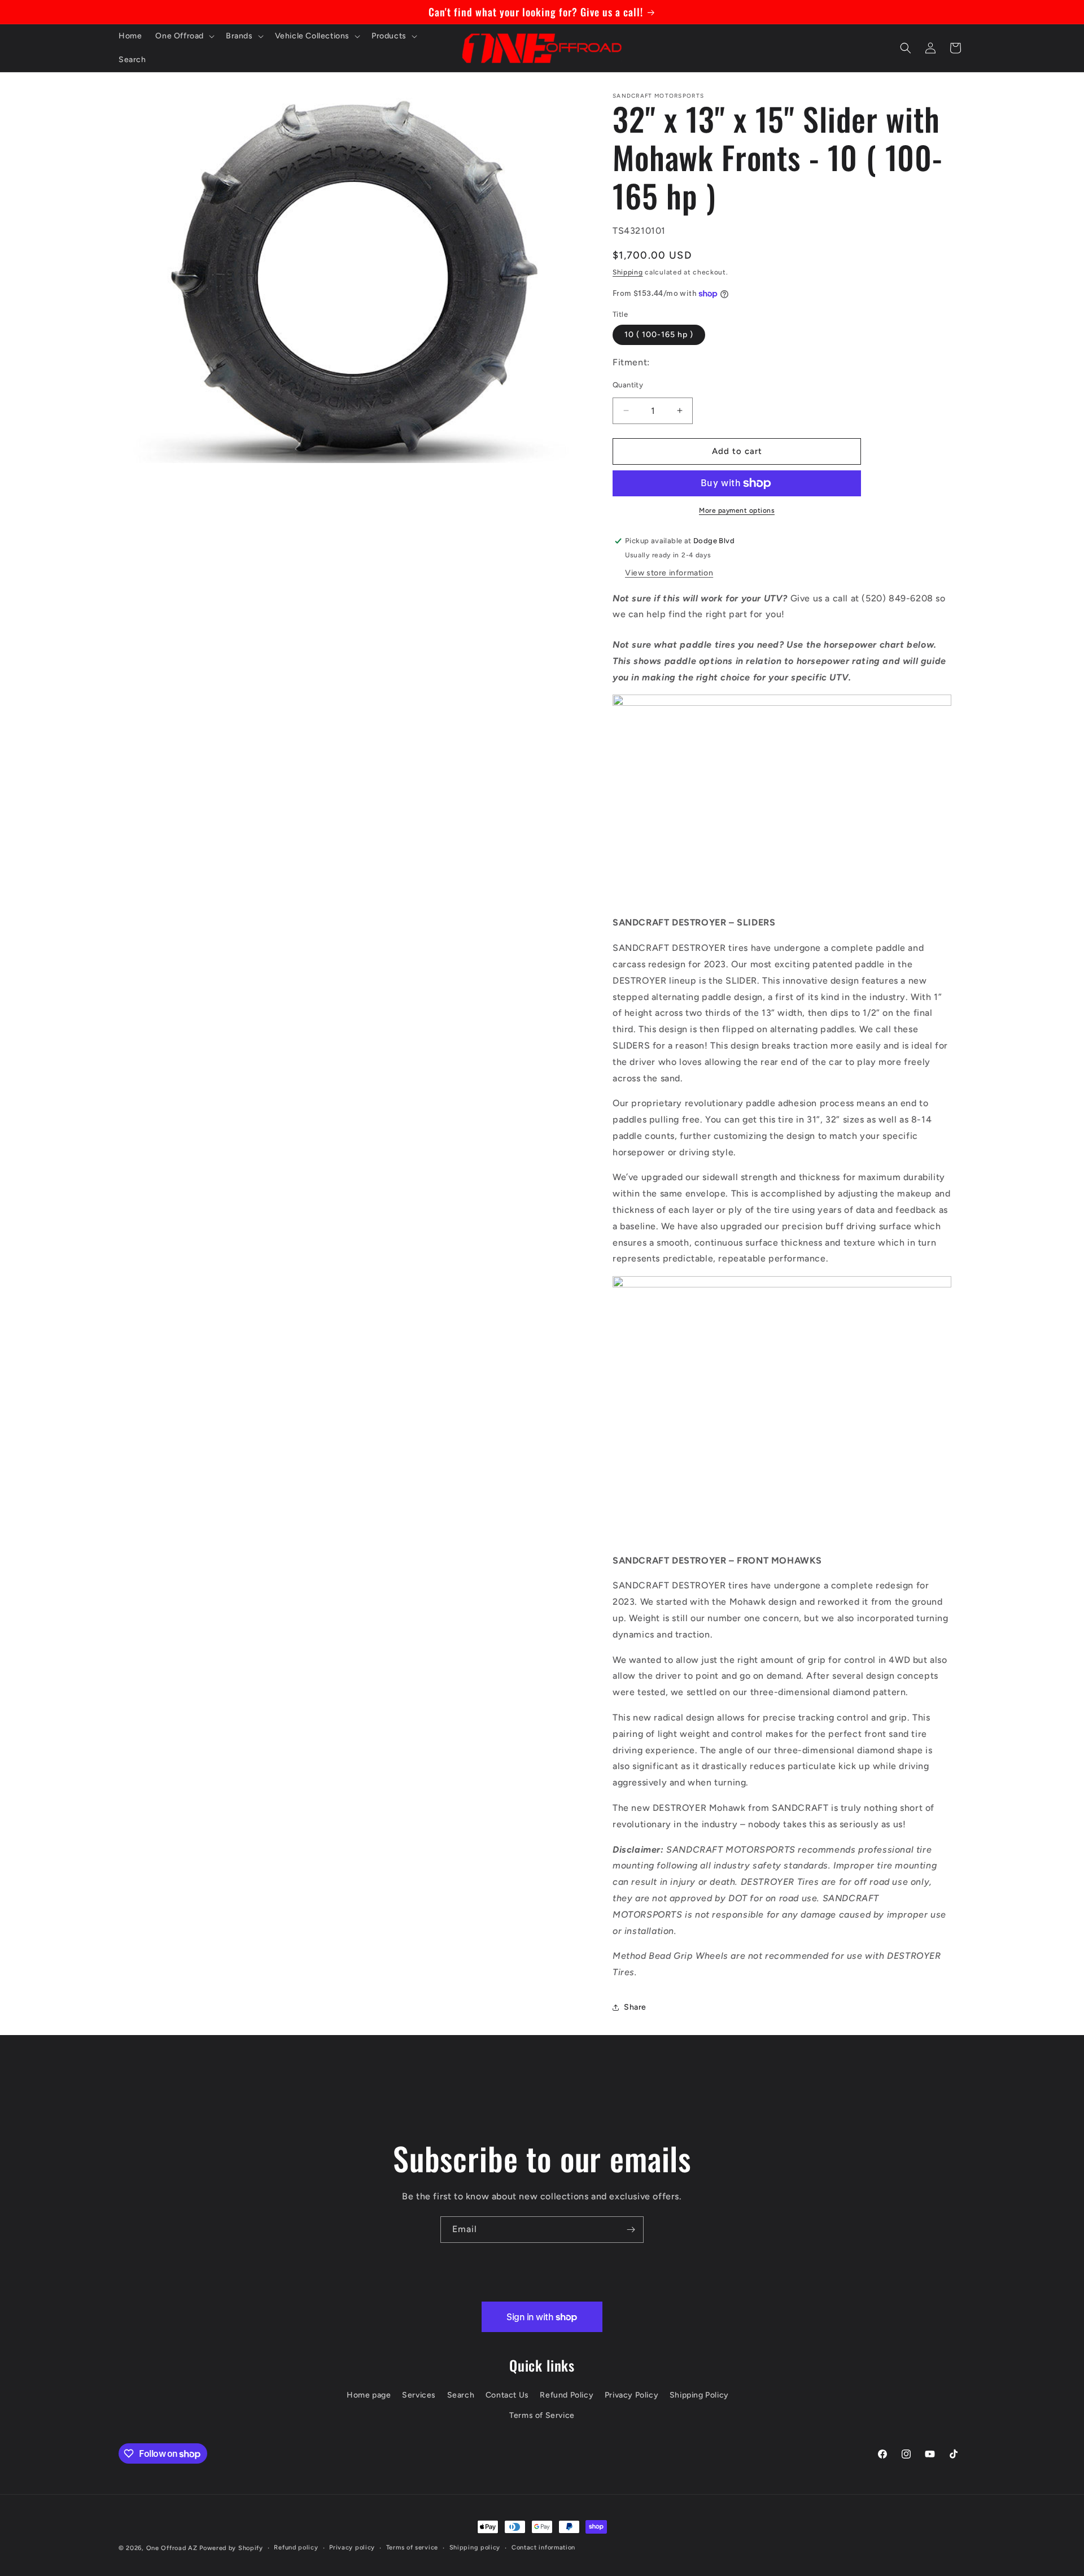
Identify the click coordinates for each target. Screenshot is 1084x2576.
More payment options (737, 510)
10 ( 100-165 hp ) (659, 335)
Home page (369, 2395)
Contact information (543, 2547)
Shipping (628, 272)
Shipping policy (475, 2547)
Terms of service (412, 2547)
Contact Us (507, 2395)
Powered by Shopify (231, 2548)
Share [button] (635, 2007)
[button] (184, 36)
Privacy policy (352, 2547)
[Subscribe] (631, 2230)
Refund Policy (567, 2395)
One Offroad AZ (172, 2548)
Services (419, 2395)
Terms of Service (542, 2415)
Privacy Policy (631, 2395)
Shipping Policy (699, 2395)
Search (461, 2395)
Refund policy (296, 2547)
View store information (669, 573)
